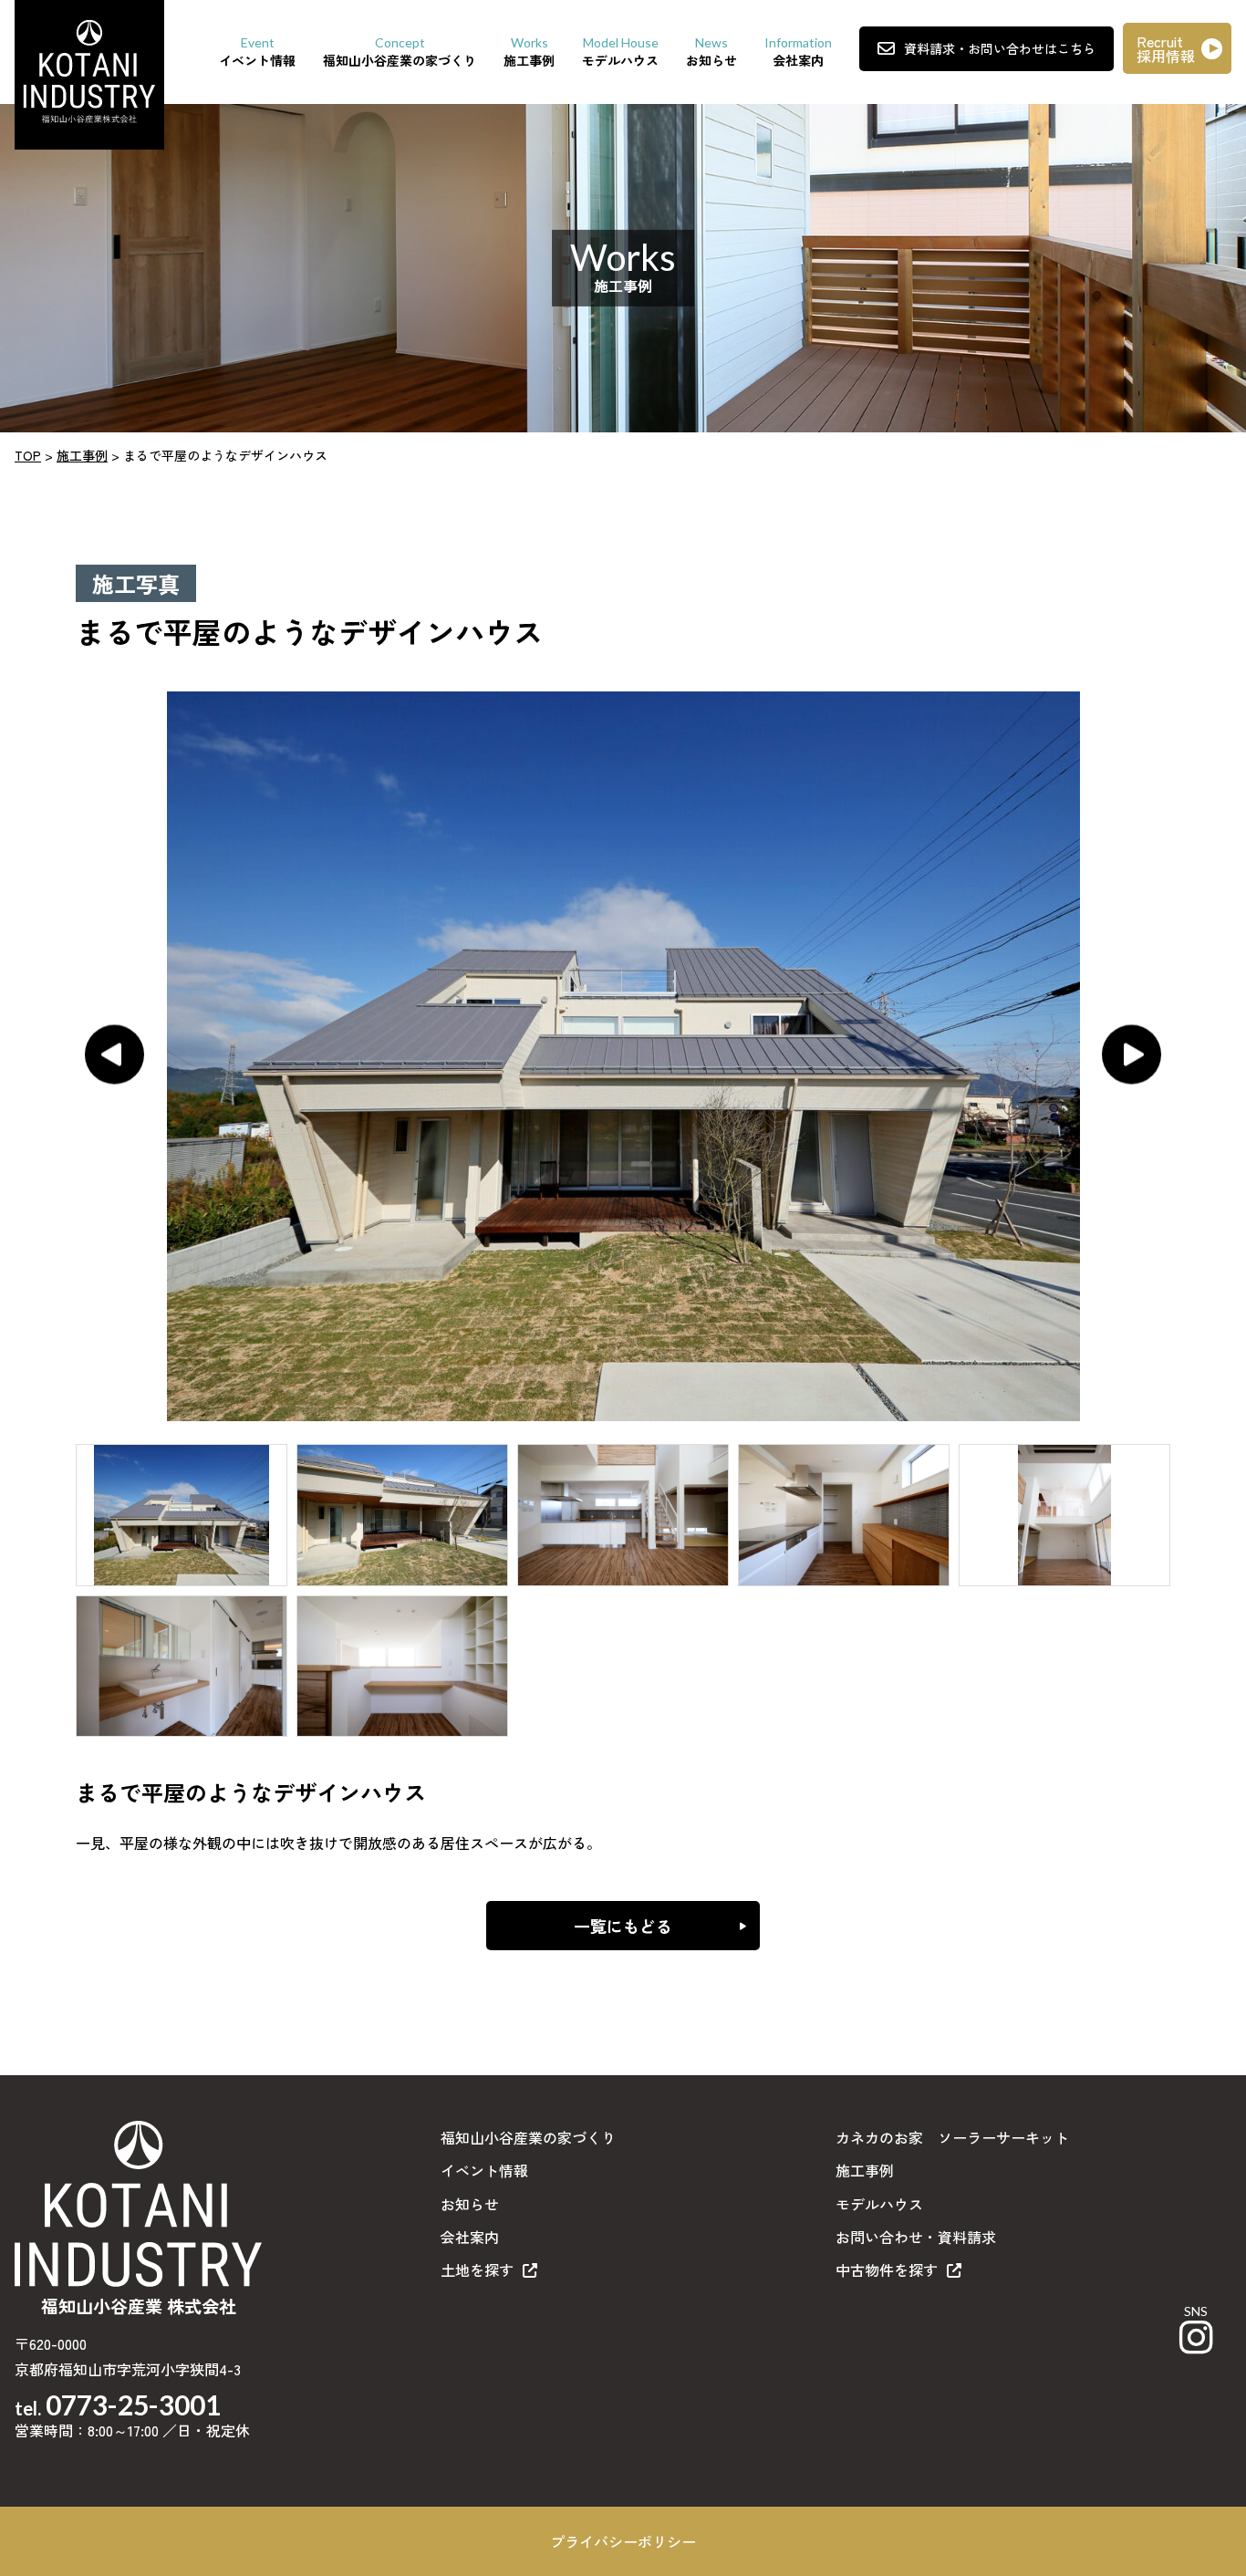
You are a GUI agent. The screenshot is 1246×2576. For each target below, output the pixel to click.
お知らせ (470, 2204)
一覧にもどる (623, 1926)
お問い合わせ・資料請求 (916, 2237)
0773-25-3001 (133, 2405)
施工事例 (865, 2170)
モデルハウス (879, 2204)
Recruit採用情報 (1166, 48)
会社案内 (470, 2237)
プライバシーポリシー (623, 2541)
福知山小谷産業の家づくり (528, 2137)
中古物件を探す (887, 2270)
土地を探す (477, 2270)
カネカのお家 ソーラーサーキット (952, 2137)
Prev (114, 1054)
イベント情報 (484, 2170)
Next (1132, 1054)
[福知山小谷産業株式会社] (89, 72)
